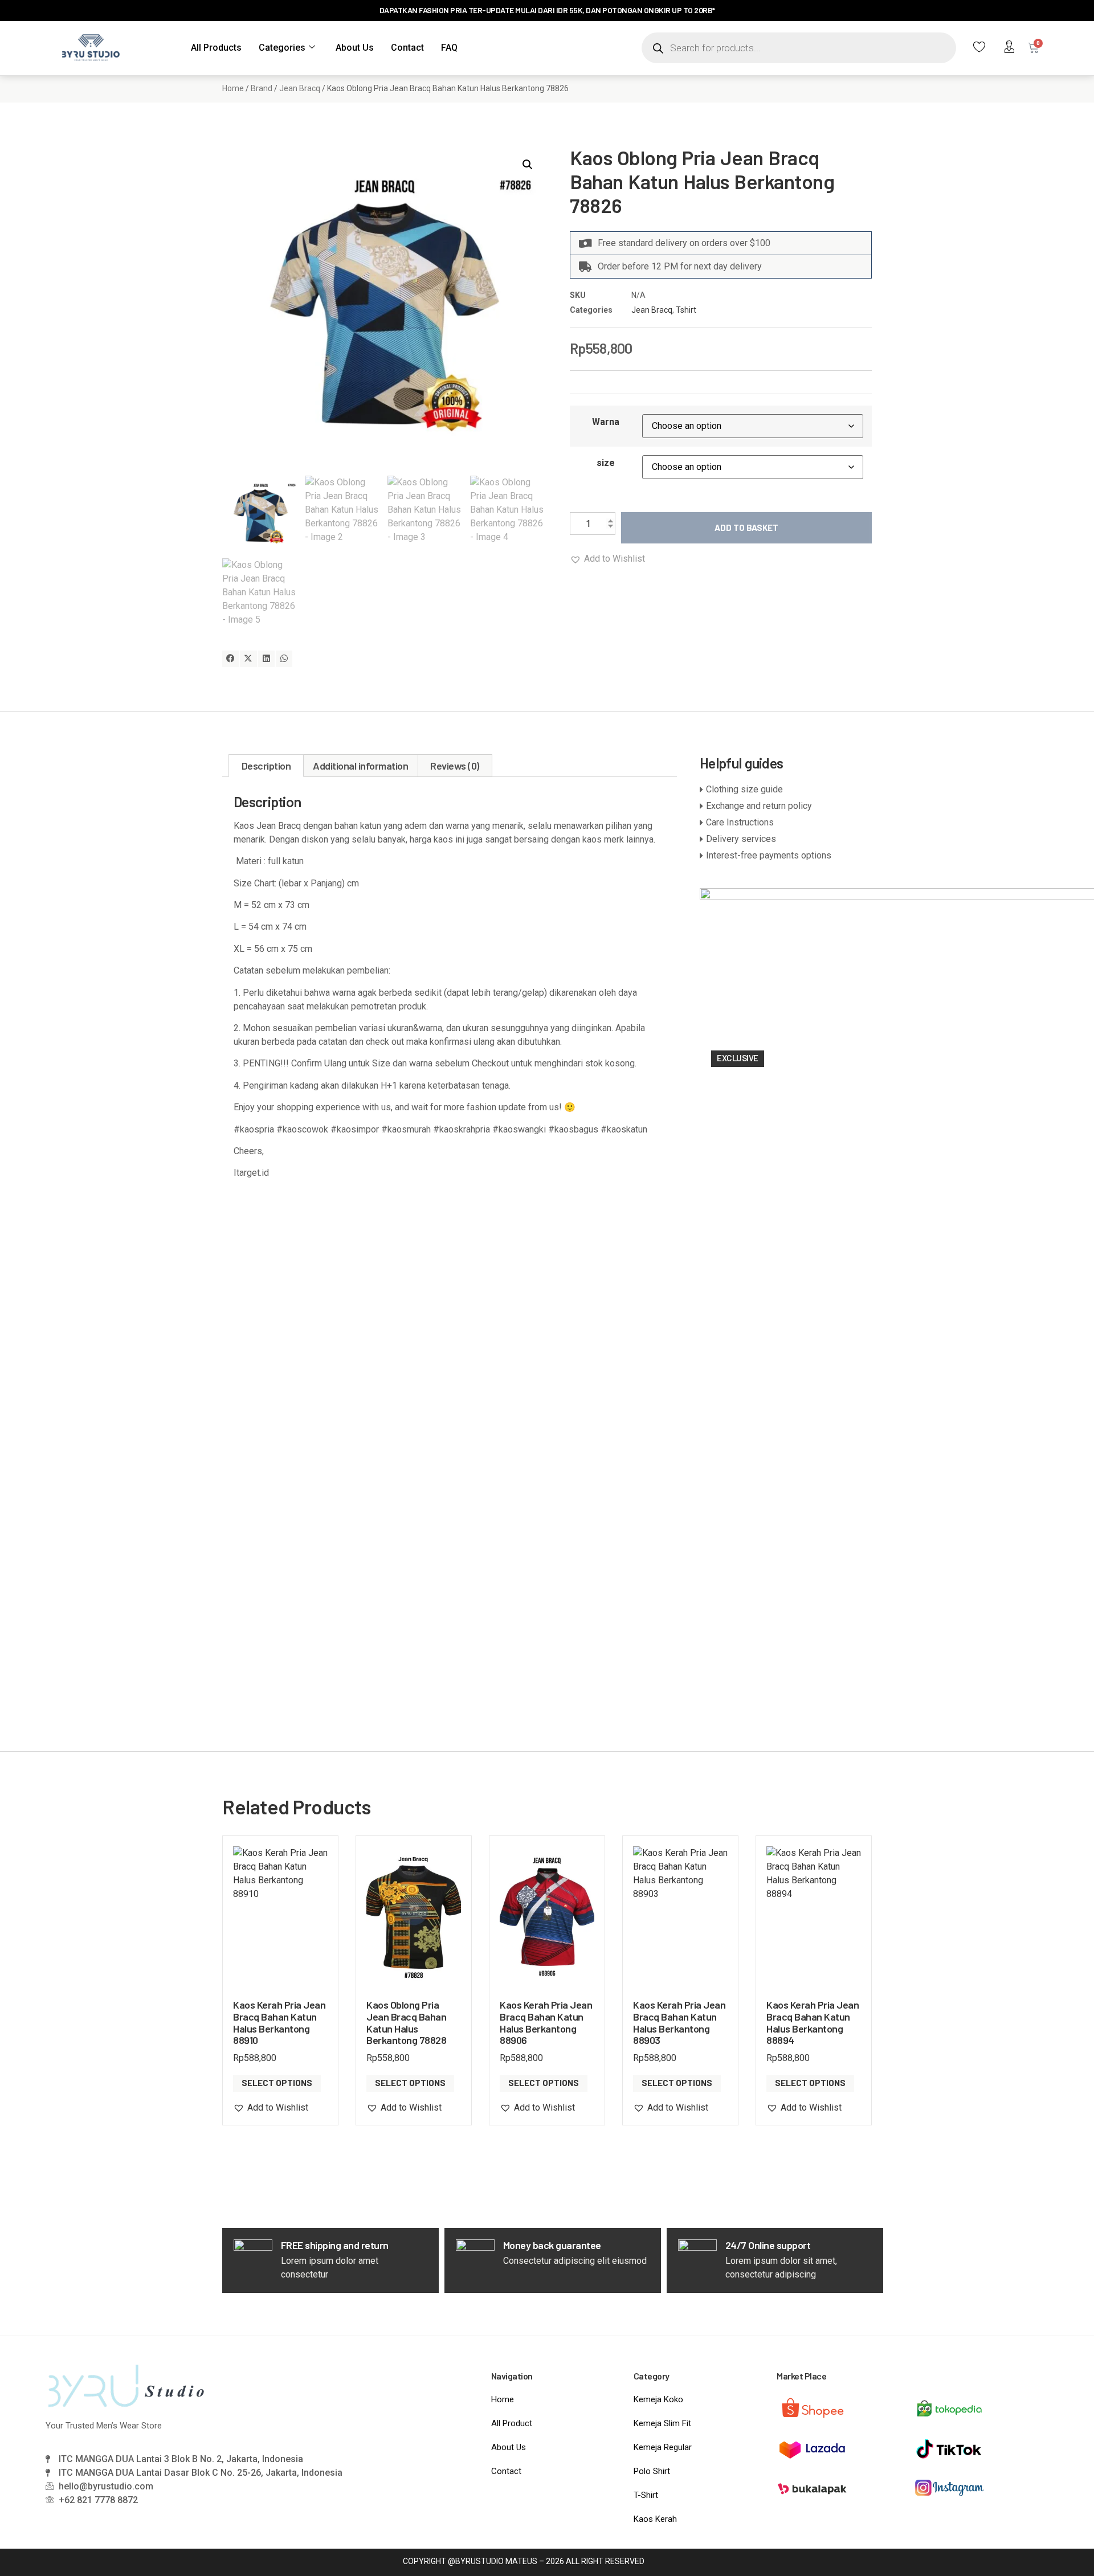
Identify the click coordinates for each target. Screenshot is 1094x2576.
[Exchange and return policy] (786, 806)
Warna (606, 422)
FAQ (449, 48)
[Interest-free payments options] (786, 856)
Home (233, 88)
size (606, 463)
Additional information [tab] (360, 766)
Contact (407, 48)
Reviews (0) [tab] (455, 766)
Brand (262, 88)
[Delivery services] (786, 839)
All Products (216, 48)
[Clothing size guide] (786, 790)
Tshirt (686, 310)
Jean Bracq (300, 88)
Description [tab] (266, 766)
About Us (355, 48)
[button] (528, 165)
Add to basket (746, 528)
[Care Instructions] (786, 823)
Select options (277, 2083)
